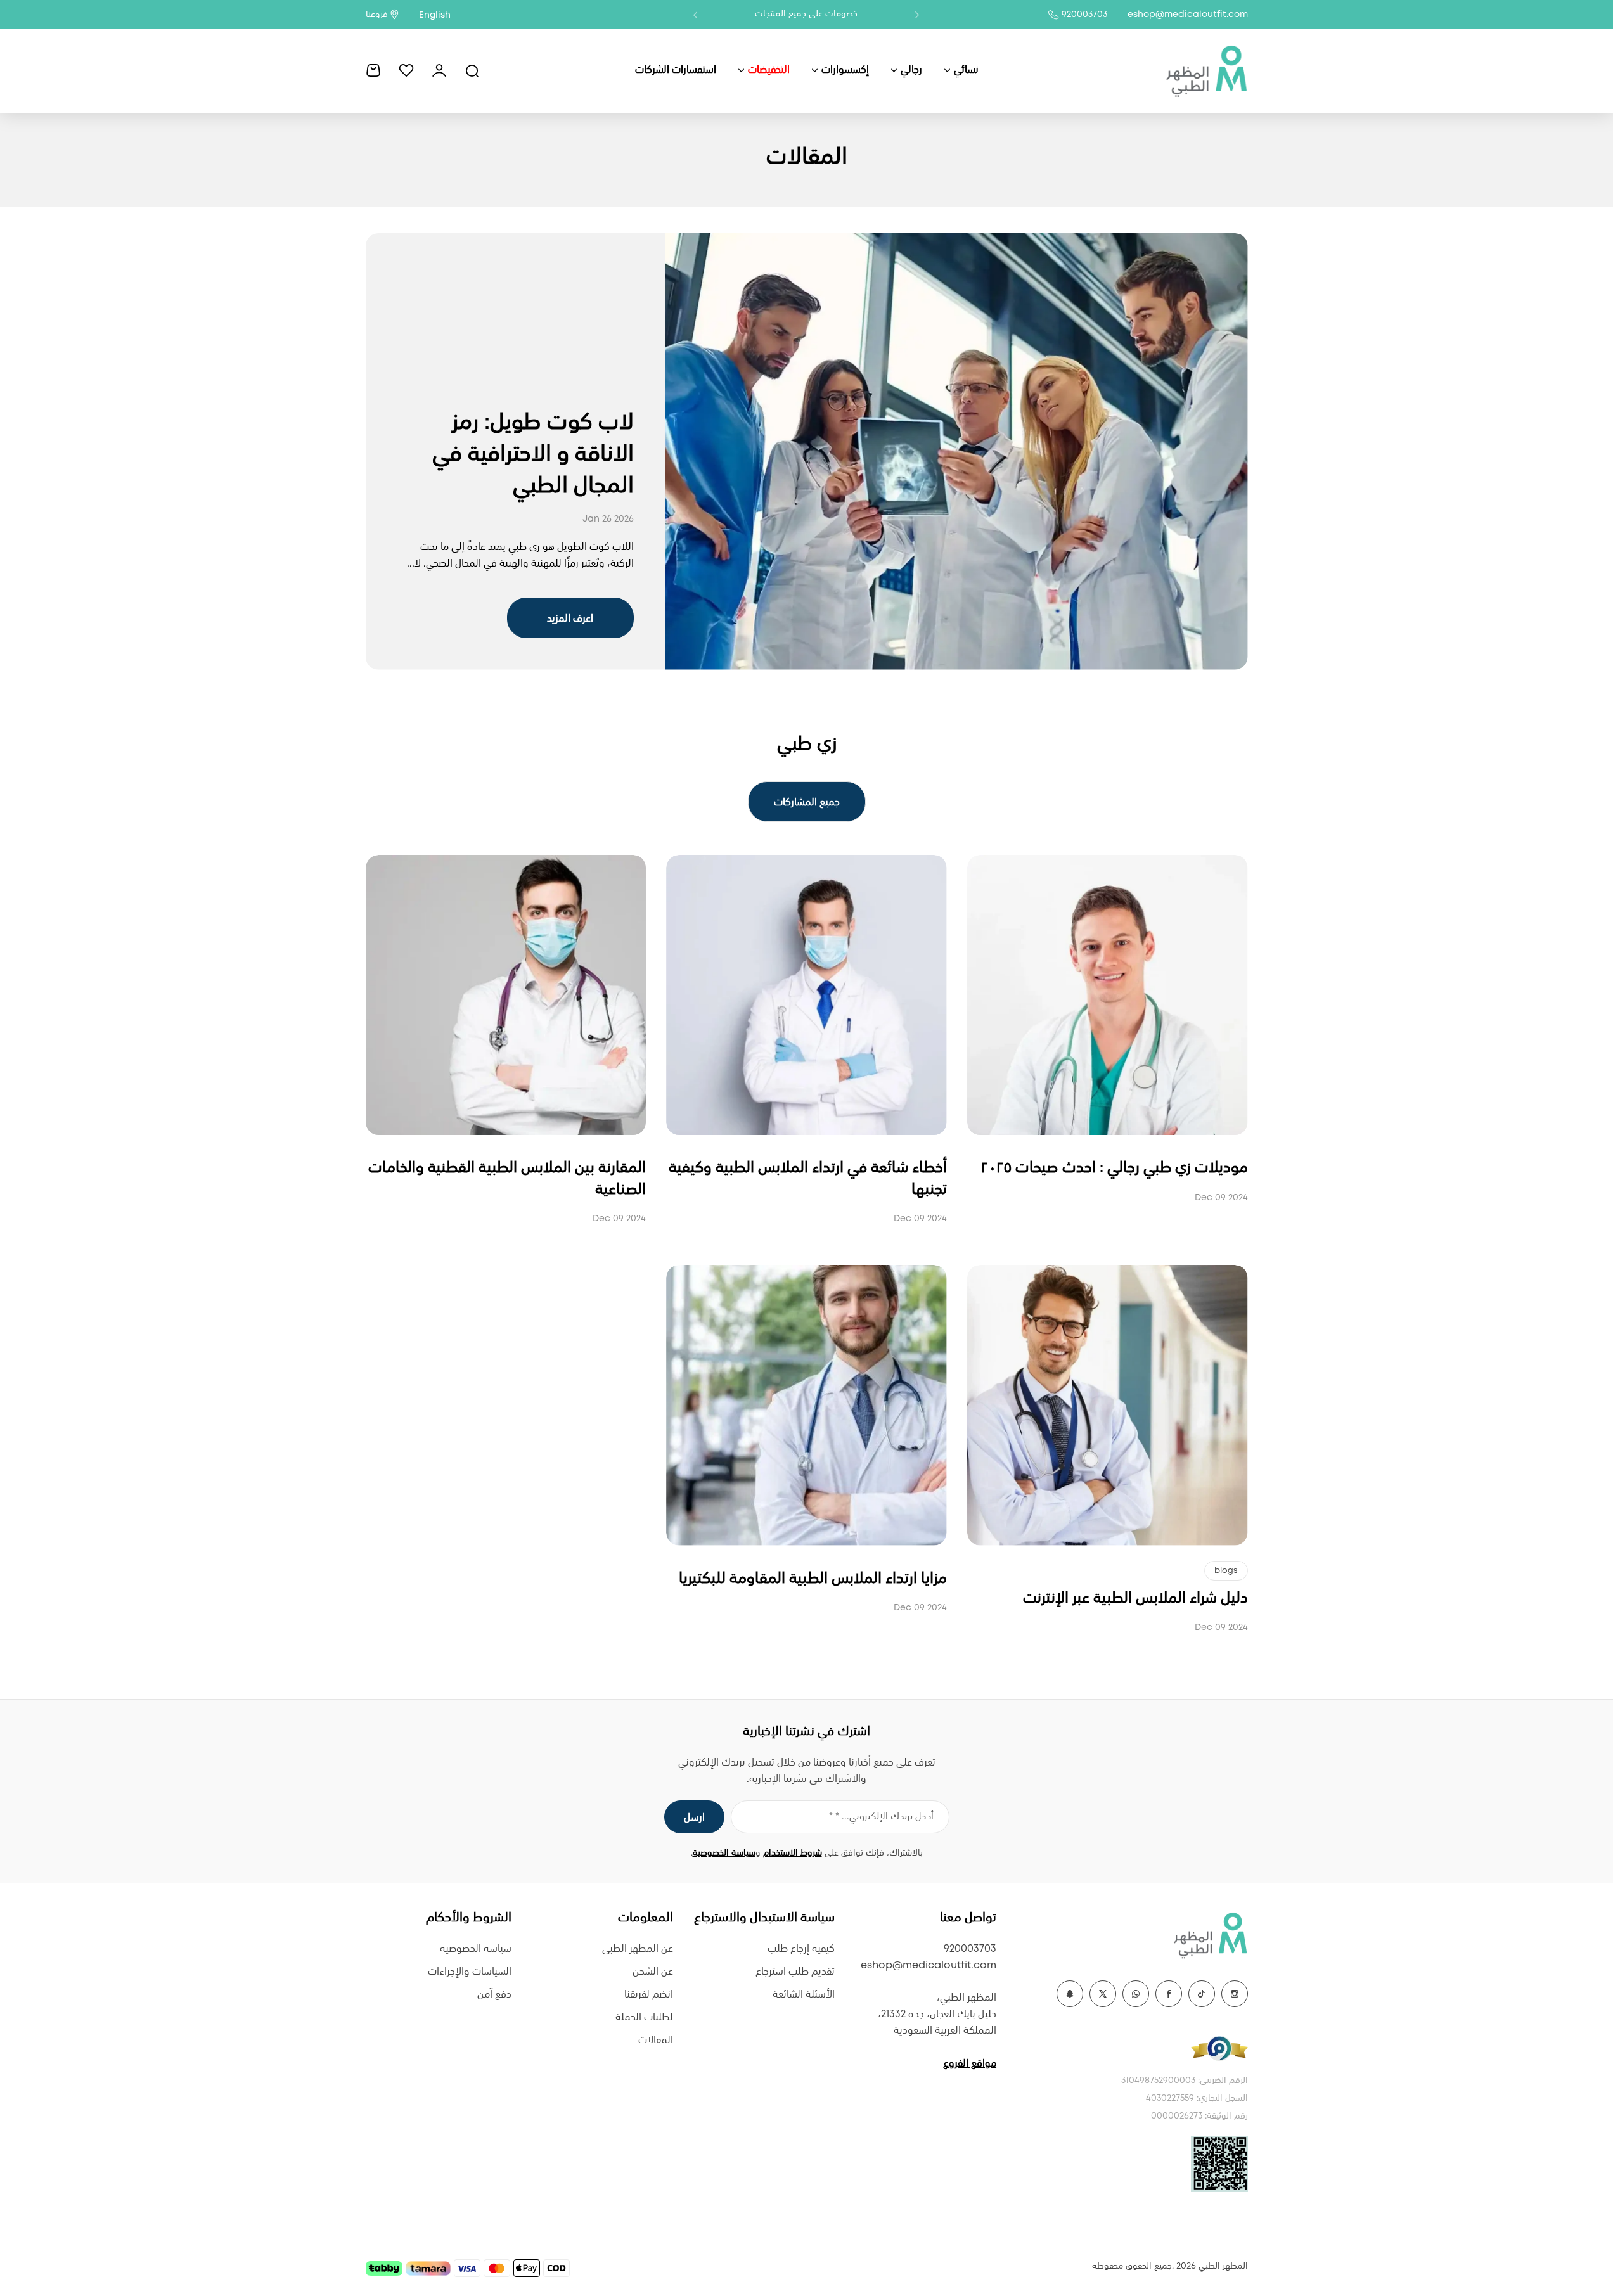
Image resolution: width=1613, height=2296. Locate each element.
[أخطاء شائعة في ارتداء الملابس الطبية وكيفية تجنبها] (807, 995)
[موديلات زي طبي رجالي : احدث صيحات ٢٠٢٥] (1108, 995)
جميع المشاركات (807, 803)
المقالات (656, 2040)
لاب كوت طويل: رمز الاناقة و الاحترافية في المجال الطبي (533, 454)
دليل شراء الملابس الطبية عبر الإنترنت (1135, 1599)
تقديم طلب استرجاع (795, 1972)
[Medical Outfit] (1206, 70)
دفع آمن (494, 1995)
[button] (917, 15)
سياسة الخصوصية (724, 1853)
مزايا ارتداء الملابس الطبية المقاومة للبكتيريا (813, 1579)
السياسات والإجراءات (470, 1972)
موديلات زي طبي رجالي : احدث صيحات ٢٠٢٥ (1115, 1168)
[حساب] (439, 70)
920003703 (1084, 15)
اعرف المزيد (570, 619)
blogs (1226, 1571)
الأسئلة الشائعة (804, 1995)
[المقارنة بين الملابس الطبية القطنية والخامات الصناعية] (506, 995)
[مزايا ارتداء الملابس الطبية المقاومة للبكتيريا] (807, 1405)
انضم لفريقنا (649, 1995)
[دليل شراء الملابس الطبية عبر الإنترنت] (1108, 1405)
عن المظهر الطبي (638, 1949)
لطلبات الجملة (644, 2017)
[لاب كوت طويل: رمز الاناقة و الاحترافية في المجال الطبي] (957, 452)
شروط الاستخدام (793, 1853)
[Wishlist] (406, 70)
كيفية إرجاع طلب (801, 1949)
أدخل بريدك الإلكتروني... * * (881, 1817)
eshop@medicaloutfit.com (1188, 15)
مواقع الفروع (970, 2064)
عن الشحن (653, 1972)
